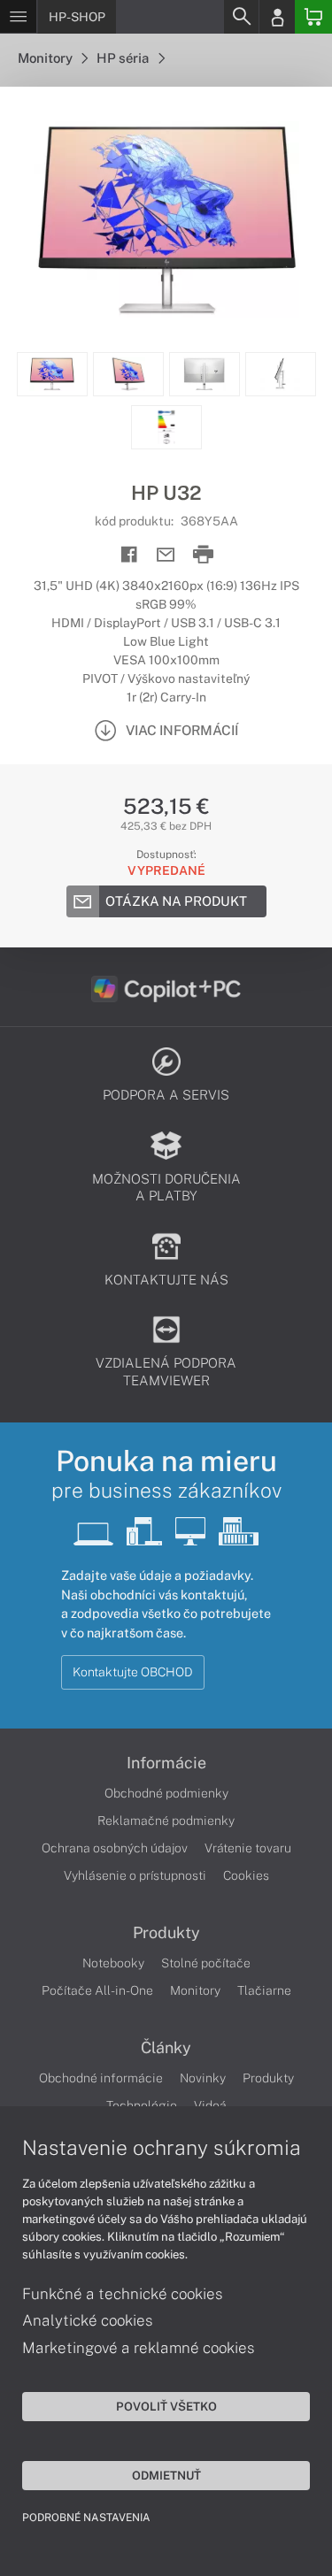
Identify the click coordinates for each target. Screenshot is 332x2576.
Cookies (246, 1875)
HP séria (124, 58)
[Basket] (313, 17)
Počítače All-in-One (97, 1990)
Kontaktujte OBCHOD (133, 1672)
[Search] (241, 17)
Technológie (142, 2105)
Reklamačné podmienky (166, 1821)
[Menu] (18, 17)
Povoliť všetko (166, 2406)
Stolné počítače (206, 1963)
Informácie (166, 1763)
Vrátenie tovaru (248, 1848)
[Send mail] (166, 555)
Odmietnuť (166, 2475)
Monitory (46, 58)
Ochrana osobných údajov (115, 1848)
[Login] (277, 17)
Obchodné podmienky (166, 1793)
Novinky (203, 2078)
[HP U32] (166, 219)
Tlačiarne (264, 1990)
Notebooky (113, 1963)
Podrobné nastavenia (86, 2518)
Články (166, 2048)
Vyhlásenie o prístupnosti (135, 1875)
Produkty (166, 1933)
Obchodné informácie (101, 2078)
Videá (210, 2105)
